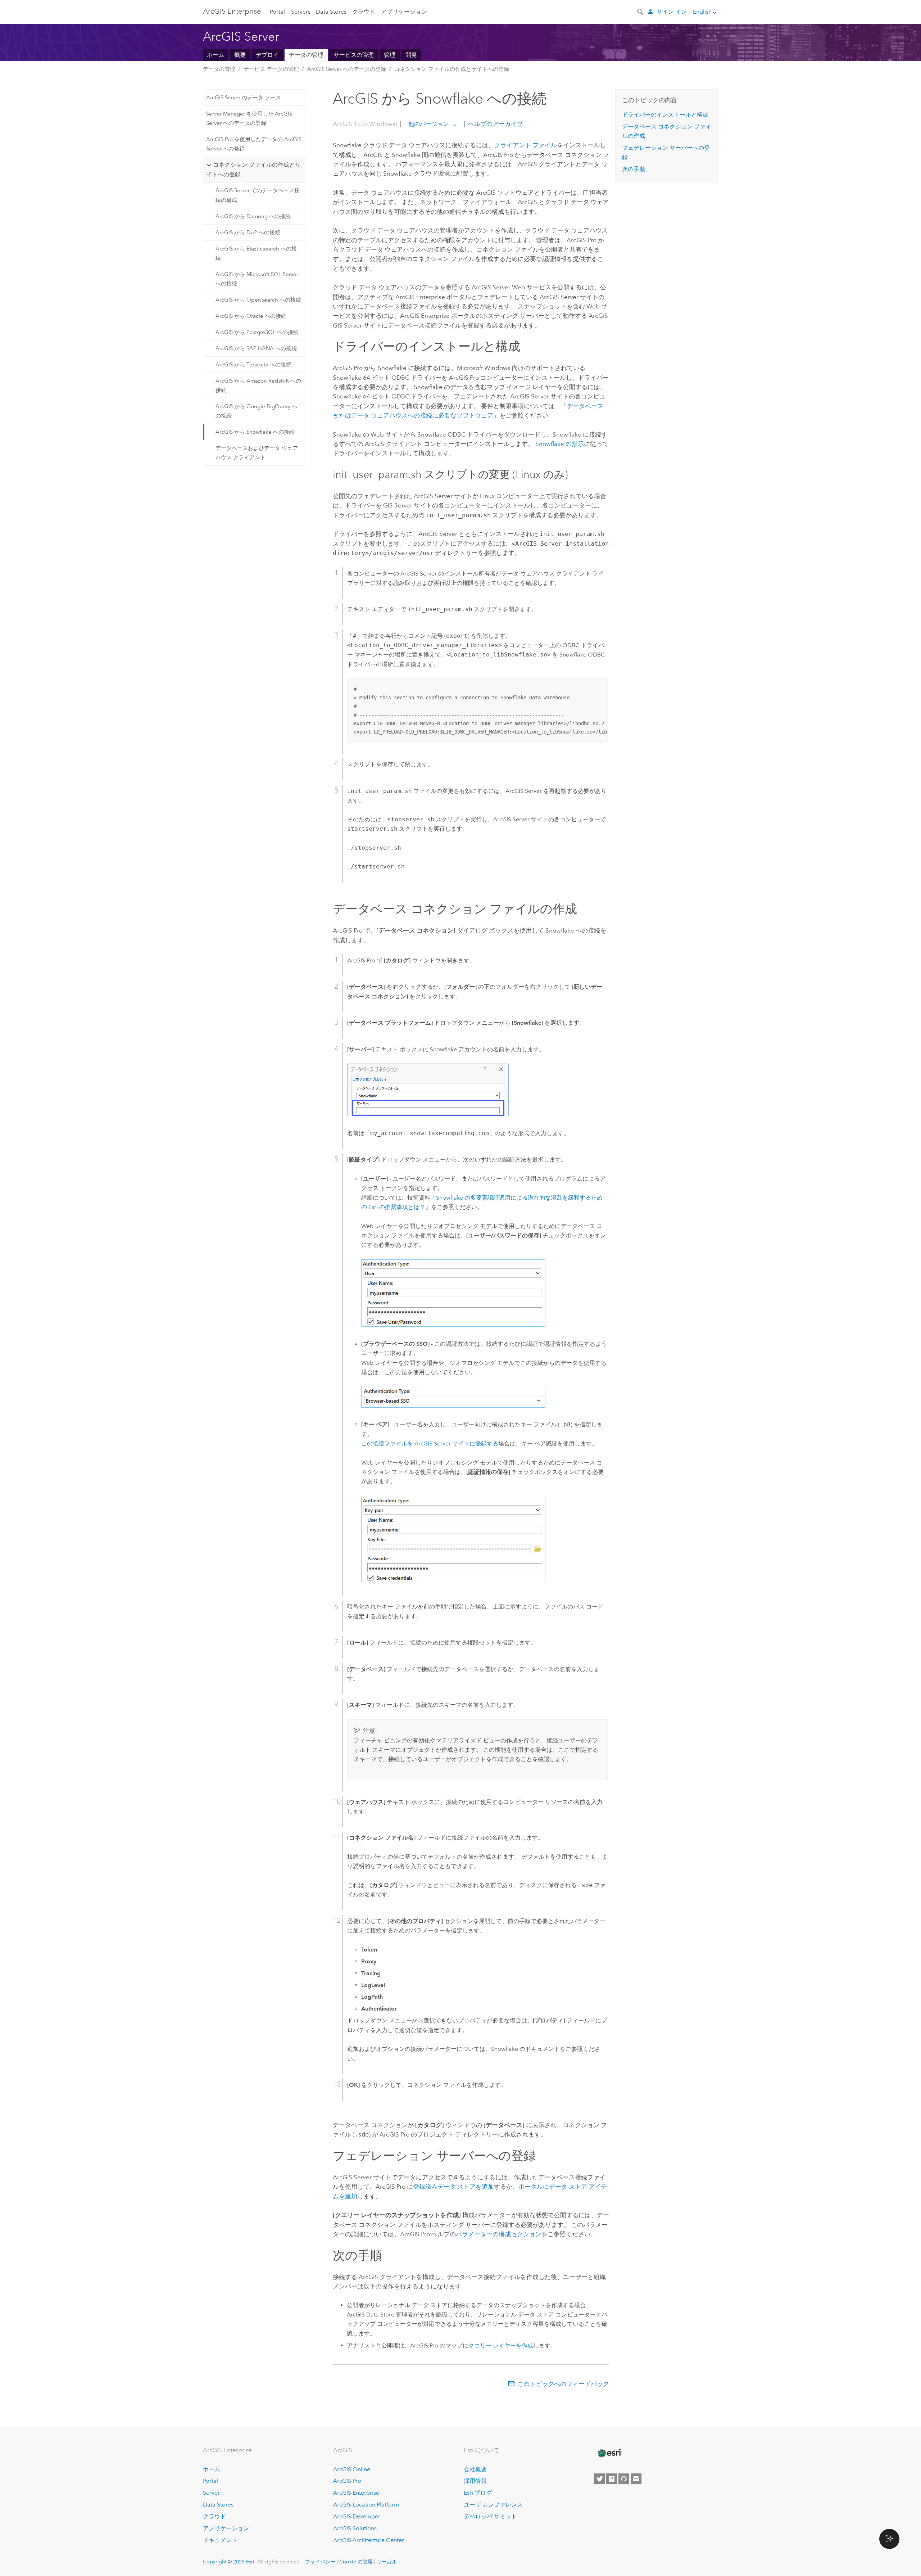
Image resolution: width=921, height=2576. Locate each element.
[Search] (641, 11)
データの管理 (306, 55)
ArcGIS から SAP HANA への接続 (256, 348)
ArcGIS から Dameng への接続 (253, 216)
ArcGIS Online (352, 2469)
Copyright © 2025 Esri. (229, 2562)
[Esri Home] (609, 2453)
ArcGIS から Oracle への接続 (251, 316)
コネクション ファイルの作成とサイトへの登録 (452, 69)
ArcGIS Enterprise (232, 11)
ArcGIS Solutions (355, 2528)
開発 (411, 55)
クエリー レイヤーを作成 (501, 2345)
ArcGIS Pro (347, 2481)
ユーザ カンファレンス (493, 2505)
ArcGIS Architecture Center (369, 2540)
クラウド (364, 12)
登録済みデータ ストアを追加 (453, 2187)
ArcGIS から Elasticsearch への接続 (256, 253)
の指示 (560, 444)
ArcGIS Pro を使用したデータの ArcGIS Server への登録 (254, 144)
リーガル (387, 2562)
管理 (390, 55)
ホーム (215, 55)
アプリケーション (404, 12)
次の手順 (634, 169)
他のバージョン (428, 124)
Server (211, 2493)
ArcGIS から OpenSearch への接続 (258, 300)
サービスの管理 (354, 55)
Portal (277, 12)
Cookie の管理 (356, 2562)
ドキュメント (220, 2540)
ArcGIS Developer (357, 2516)
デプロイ (267, 55)
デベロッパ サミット (490, 2516)
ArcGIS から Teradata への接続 (253, 365)
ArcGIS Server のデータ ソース (244, 98)
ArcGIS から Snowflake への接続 (255, 432)
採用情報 (475, 2481)
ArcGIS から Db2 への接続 (248, 233)
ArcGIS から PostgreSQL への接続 (257, 332)
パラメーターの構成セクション (499, 2234)
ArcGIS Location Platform (366, 2505)
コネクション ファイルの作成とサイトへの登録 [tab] (253, 169)
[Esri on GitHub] (624, 2479)
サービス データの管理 (271, 69)
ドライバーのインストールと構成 (665, 115)
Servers (301, 12)
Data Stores (331, 12)
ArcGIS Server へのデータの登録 (347, 69)
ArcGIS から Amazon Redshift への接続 (258, 385)
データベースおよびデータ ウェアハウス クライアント (257, 453)
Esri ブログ (478, 2493)
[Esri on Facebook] (612, 2479)
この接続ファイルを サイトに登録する (430, 1443)
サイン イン (672, 12)
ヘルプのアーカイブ (495, 124)
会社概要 (475, 2469)
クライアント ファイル (526, 145)
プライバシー (320, 2562)
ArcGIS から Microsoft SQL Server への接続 (257, 279)
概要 (240, 55)
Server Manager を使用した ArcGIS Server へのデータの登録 (249, 118)
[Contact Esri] (636, 2479)
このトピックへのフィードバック (563, 2384)
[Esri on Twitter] (599, 2479)
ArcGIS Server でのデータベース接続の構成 (258, 195)
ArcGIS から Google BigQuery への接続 (256, 411)
